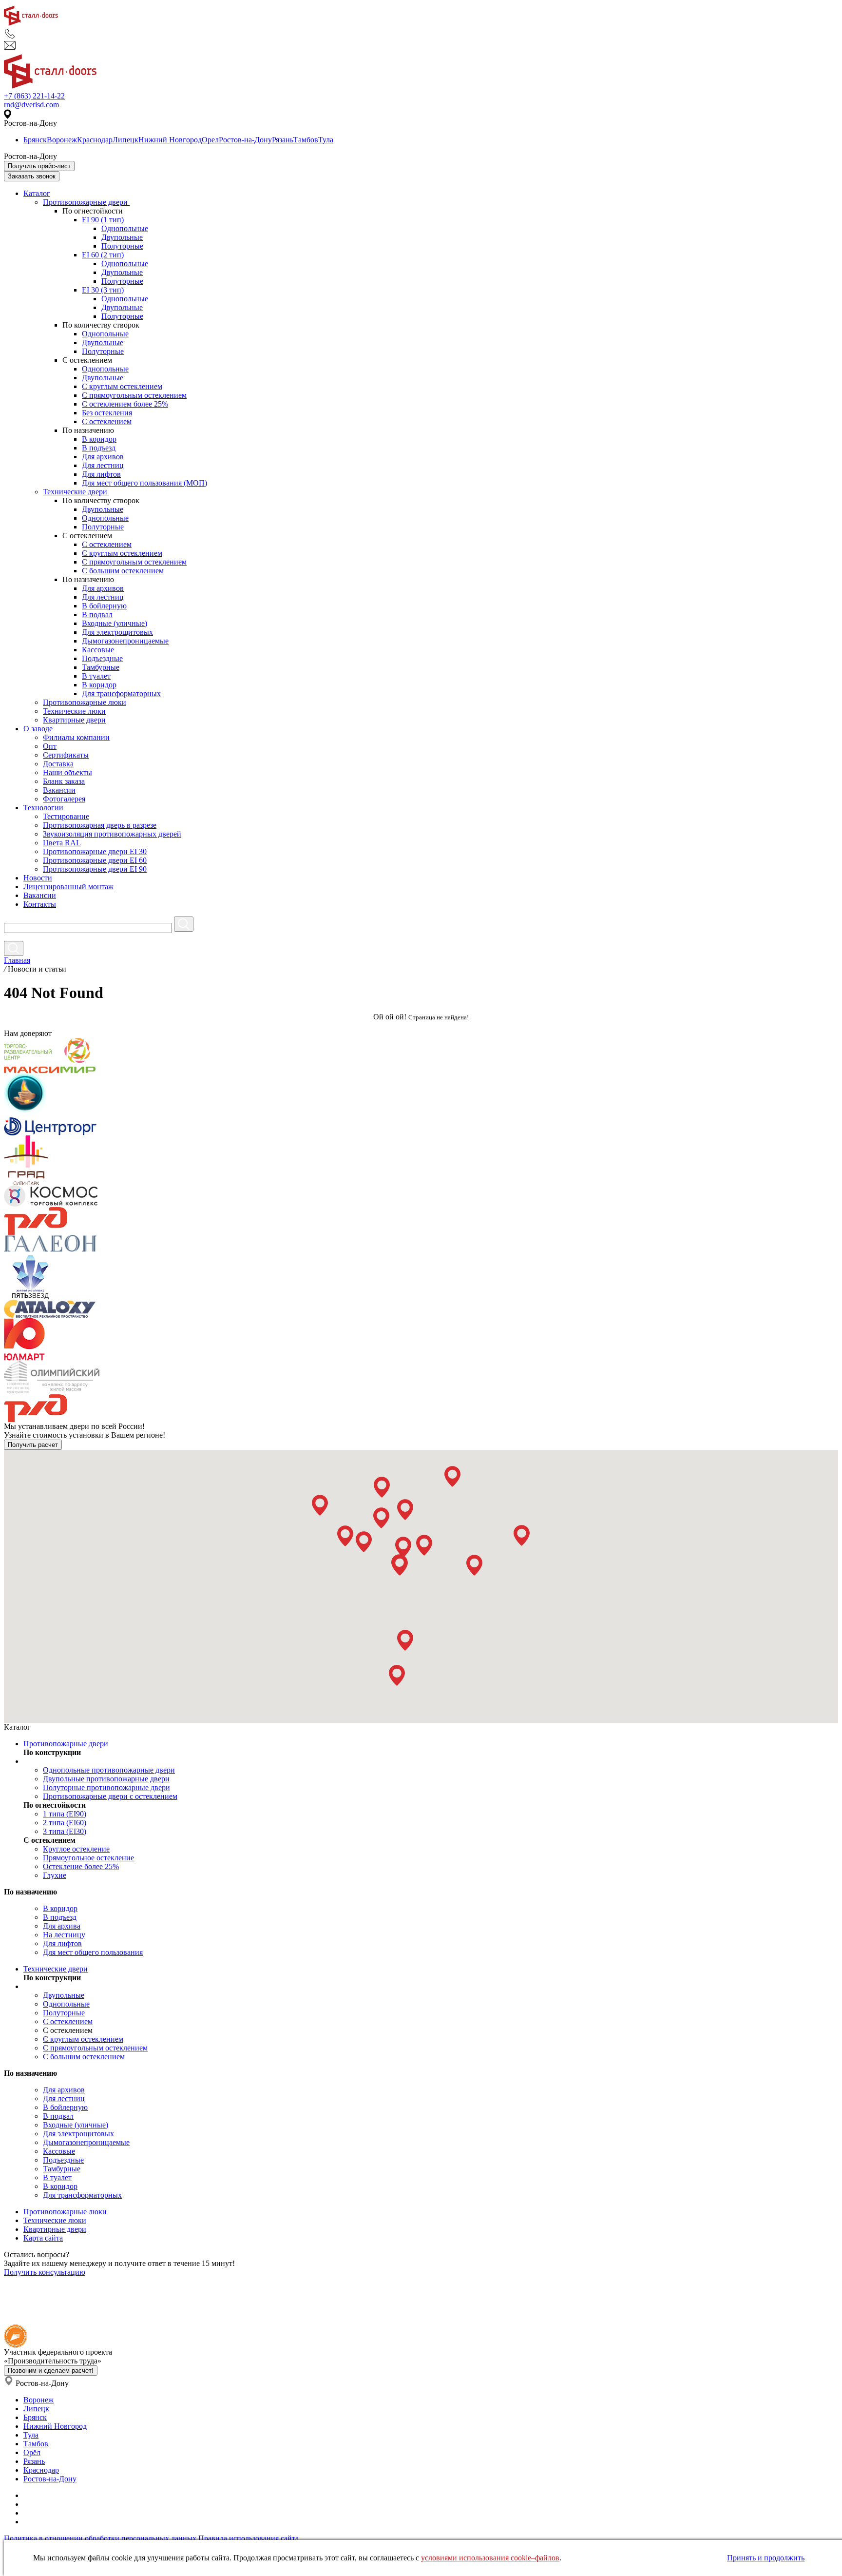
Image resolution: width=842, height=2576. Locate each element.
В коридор (99, 439)
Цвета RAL (62, 843)
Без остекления (107, 413)
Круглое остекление (76, 1849)
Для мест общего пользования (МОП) (144, 483)
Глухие (55, 1875)
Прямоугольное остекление (88, 1858)
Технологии (43, 808)
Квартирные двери (74, 720)
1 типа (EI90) (65, 1814)
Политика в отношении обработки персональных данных (100, 2538)
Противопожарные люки (85, 702)
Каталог (37, 193)
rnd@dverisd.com (31, 105)
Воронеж (62, 140)
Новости (38, 878)
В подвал (97, 615)
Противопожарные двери (86, 202)
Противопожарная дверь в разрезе (100, 825)
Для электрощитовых (117, 632)
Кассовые (98, 650)
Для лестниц (103, 465)
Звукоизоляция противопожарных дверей (112, 834)
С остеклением (107, 421)
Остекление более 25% (81, 1866)
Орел (210, 140)
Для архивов (103, 457)
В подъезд (99, 448)
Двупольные (122, 237)
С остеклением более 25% (125, 404)
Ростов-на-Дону (245, 140)
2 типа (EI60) (65, 1823)
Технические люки (74, 711)
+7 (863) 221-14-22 (34, 96)
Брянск (35, 140)
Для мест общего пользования (93, 1952)
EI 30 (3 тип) (103, 290)
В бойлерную (104, 606)
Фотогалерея (64, 799)
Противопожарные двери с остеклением (110, 1796)
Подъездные (102, 658)
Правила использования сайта (249, 2538)
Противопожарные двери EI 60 (95, 860)
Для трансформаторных (121, 693)
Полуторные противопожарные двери (106, 1787)
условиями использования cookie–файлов (490, 2558)
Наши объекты (67, 772)
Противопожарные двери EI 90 (95, 869)
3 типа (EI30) (65, 1831)
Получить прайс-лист (39, 166)
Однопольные (125, 228)
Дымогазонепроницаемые (125, 641)
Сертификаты (66, 755)
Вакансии (59, 790)
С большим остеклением (123, 571)
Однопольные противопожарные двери (109, 1770)
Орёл (32, 2452)
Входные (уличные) (115, 623)
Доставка (58, 764)
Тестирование (66, 816)
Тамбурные (101, 667)
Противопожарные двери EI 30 (95, 851)
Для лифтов (101, 474)
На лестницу (64, 1935)
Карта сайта (43, 2238)
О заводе (38, 729)
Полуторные (122, 246)
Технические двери (76, 492)
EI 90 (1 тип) (103, 220)
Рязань (283, 140)
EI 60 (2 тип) (103, 255)
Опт (50, 746)
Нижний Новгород (170, 140)
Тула (326, 140)
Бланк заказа (64, 781)
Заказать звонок (32, 176)
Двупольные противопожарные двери (106, 1779)
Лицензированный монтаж (68, 887)
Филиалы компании (76, 737)
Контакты (40, 904)
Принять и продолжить (766, 2558)
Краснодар (95, 140)
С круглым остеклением (122, 386)
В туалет (96, 676)
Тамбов (306, 140)
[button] (320, 1505)
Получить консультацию (45, 2272)
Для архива (62, 1926)
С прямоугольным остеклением (134, 395)
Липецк (125, 140)
